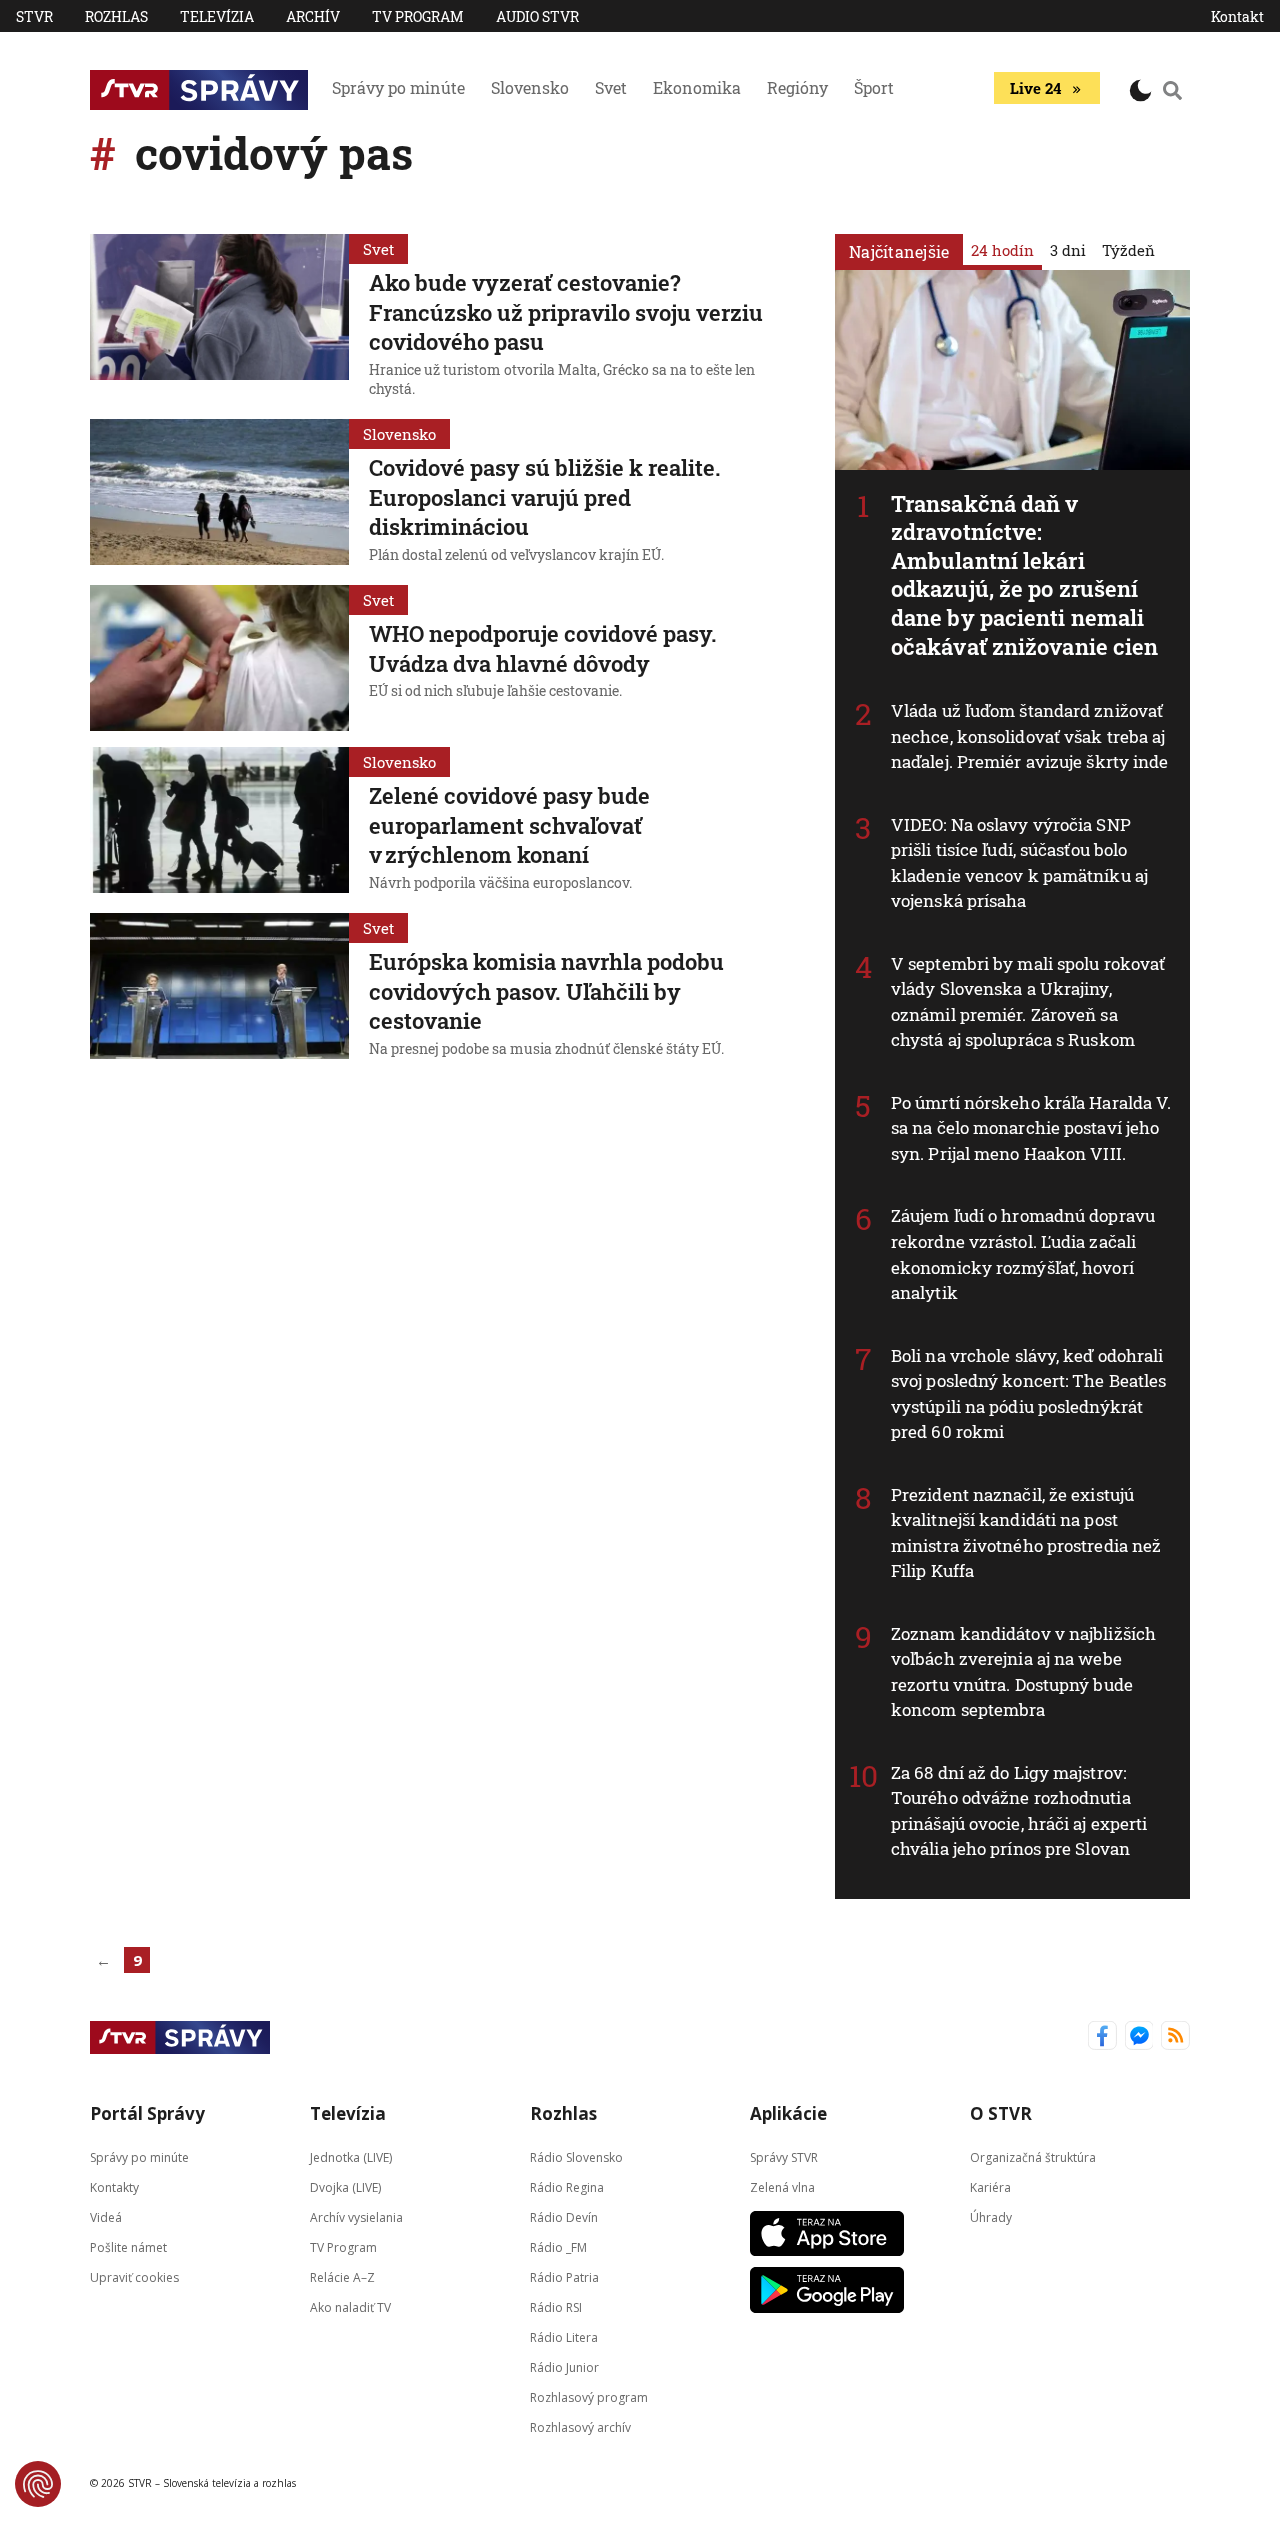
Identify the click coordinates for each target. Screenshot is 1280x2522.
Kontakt (1237, 16)
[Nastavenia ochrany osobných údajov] (38, 2484)
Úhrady (991, 2216)
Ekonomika (697, 87)
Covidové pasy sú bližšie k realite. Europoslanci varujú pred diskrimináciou (545, 497)
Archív (313, 16)
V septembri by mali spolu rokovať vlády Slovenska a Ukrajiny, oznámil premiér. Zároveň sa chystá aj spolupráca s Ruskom (1028, 1002)
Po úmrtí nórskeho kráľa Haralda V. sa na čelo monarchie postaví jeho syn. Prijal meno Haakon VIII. (1031, 1128)
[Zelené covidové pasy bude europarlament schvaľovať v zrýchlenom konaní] (219, 822)
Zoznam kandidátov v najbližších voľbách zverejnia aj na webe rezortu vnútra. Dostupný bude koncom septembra (1023, 1672)
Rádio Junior (564, 2366)
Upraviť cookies (134, 2276)
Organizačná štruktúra (1033, 2156)
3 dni (1068, 250)
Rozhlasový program (589, 2396)
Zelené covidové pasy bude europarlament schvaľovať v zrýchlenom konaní (509, 825)
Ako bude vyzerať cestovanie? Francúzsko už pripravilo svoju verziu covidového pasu (566, 312)
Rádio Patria (564, 2276)
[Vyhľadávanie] (1173, 90)
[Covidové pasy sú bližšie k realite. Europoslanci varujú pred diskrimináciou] (219, 494)
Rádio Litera (564, 2336)
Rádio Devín (564, 2216)
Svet (611, 87)
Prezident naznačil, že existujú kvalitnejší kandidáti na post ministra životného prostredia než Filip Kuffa (1026, 1533)
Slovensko (530, 87)
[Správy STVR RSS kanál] (1175, 2037)
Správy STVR (784, 2156)
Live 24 (1035, 88)
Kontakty (114, 2186)
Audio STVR (537, 16)
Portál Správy (147, 2113)
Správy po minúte (398, 87)
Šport (874, 87)
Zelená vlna (782, 2186)
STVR (34, 16)
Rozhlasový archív (580, 2426)
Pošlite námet (128, 2246)
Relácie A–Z (342, 2276)
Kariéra (990, 2186)
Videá (106, 2216)
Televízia (217, 16)
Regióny (797, 87)
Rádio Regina (567, 2186)
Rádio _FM (558, 2246)
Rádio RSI (556, 2306)
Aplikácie (788, 2113)
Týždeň (1128, 250)
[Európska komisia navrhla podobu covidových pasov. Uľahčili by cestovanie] (219, 988)
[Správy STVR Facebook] (1102, 2037)
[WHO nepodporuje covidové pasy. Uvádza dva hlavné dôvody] (219, 658)
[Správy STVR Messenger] (1139, 2037)
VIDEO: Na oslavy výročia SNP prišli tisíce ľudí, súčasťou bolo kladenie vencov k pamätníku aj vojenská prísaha (1019, 863)
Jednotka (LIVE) (351, 2156)
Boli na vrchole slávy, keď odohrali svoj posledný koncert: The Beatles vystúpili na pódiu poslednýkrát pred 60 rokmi (1028, 1394)
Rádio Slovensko (576, 2156)
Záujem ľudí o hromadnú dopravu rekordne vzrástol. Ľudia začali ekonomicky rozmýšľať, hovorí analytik (1023, 1254)
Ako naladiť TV (350, 2306)
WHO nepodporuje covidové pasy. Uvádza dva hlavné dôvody (543, 648)
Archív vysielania (356, 2216)
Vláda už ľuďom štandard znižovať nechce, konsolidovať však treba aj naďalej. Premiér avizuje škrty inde (1030, 736)
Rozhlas (116, 16)
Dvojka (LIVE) (345, 2186)
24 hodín (1002, 250)
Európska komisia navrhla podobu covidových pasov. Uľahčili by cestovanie (546, 991)
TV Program (418, 16)
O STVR (1001, 2113)
